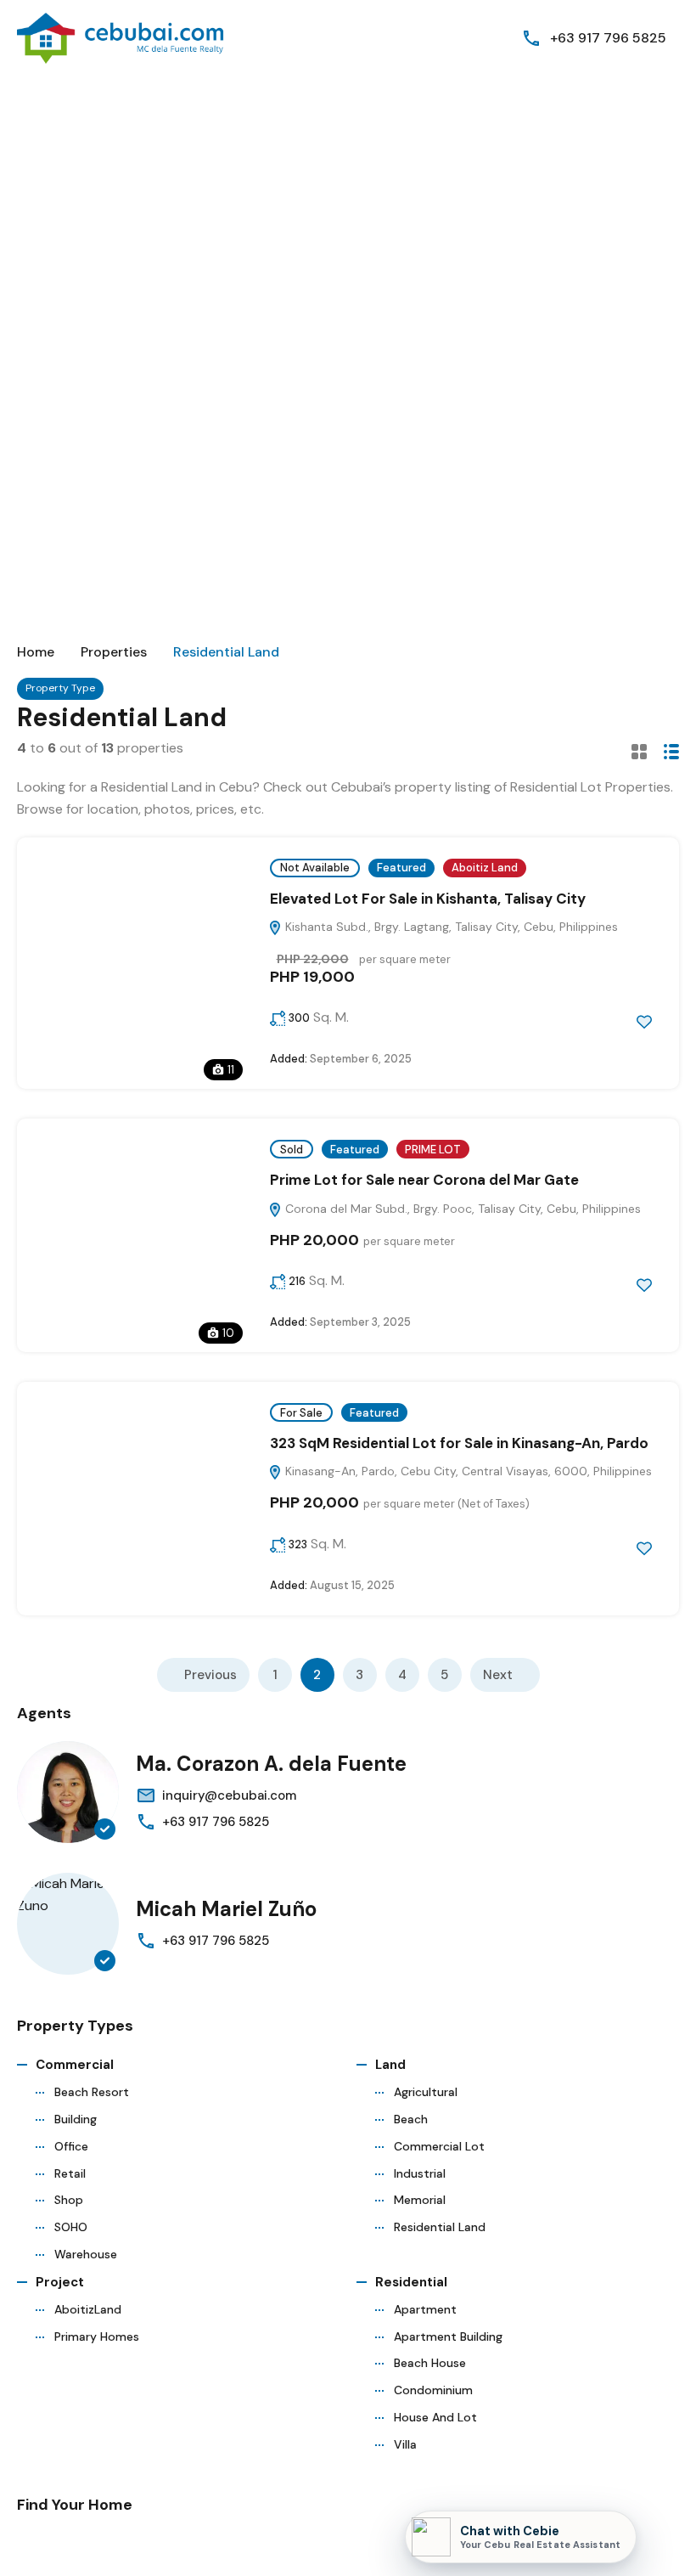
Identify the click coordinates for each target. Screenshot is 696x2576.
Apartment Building (448, 2336)
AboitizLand (88, 2309)
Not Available (315, 868)
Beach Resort (92, 2092)
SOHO (71, 2227)
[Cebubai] (121, 37)
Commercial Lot (439, 2146)
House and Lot (435, 2417)
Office (71, 2146)
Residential (411, 2282)
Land (390, 2065)
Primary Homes (97, 2336)
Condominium (433, 2390)
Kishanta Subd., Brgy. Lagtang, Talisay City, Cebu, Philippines (450, 927)
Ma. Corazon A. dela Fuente (271, 1764)
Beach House (430, 2363)
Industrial (420, 2173)
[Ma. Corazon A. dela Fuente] (68, 1792)
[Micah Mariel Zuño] (68, 1924)
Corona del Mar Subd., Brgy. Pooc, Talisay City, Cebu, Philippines (461, 1209)
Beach (411, 2119)
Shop (69, 2200)
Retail (70, 2173)
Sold (292, 1150)
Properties (114, 652)
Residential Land (440, 2227)
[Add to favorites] (644, 1022)
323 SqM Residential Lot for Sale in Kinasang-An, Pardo (459, 1443)
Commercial (75, 2065)
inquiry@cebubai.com (229, 1795)
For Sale (301, 1413)
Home (36, 652)
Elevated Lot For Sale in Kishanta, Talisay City (428, 899)
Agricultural (426, 2092)
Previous (210, 1675)
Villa (405, 2444)
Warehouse (86, 2254)
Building (76, 2119)
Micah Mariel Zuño (226, 1909)
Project (60, 2282)
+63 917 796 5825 (608, 38)
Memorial (420, 2200)
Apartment (425, 2309)
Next (498, 1675)
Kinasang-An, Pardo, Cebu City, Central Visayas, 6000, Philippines (467, 1471)
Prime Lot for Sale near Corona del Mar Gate (424, 1180)
